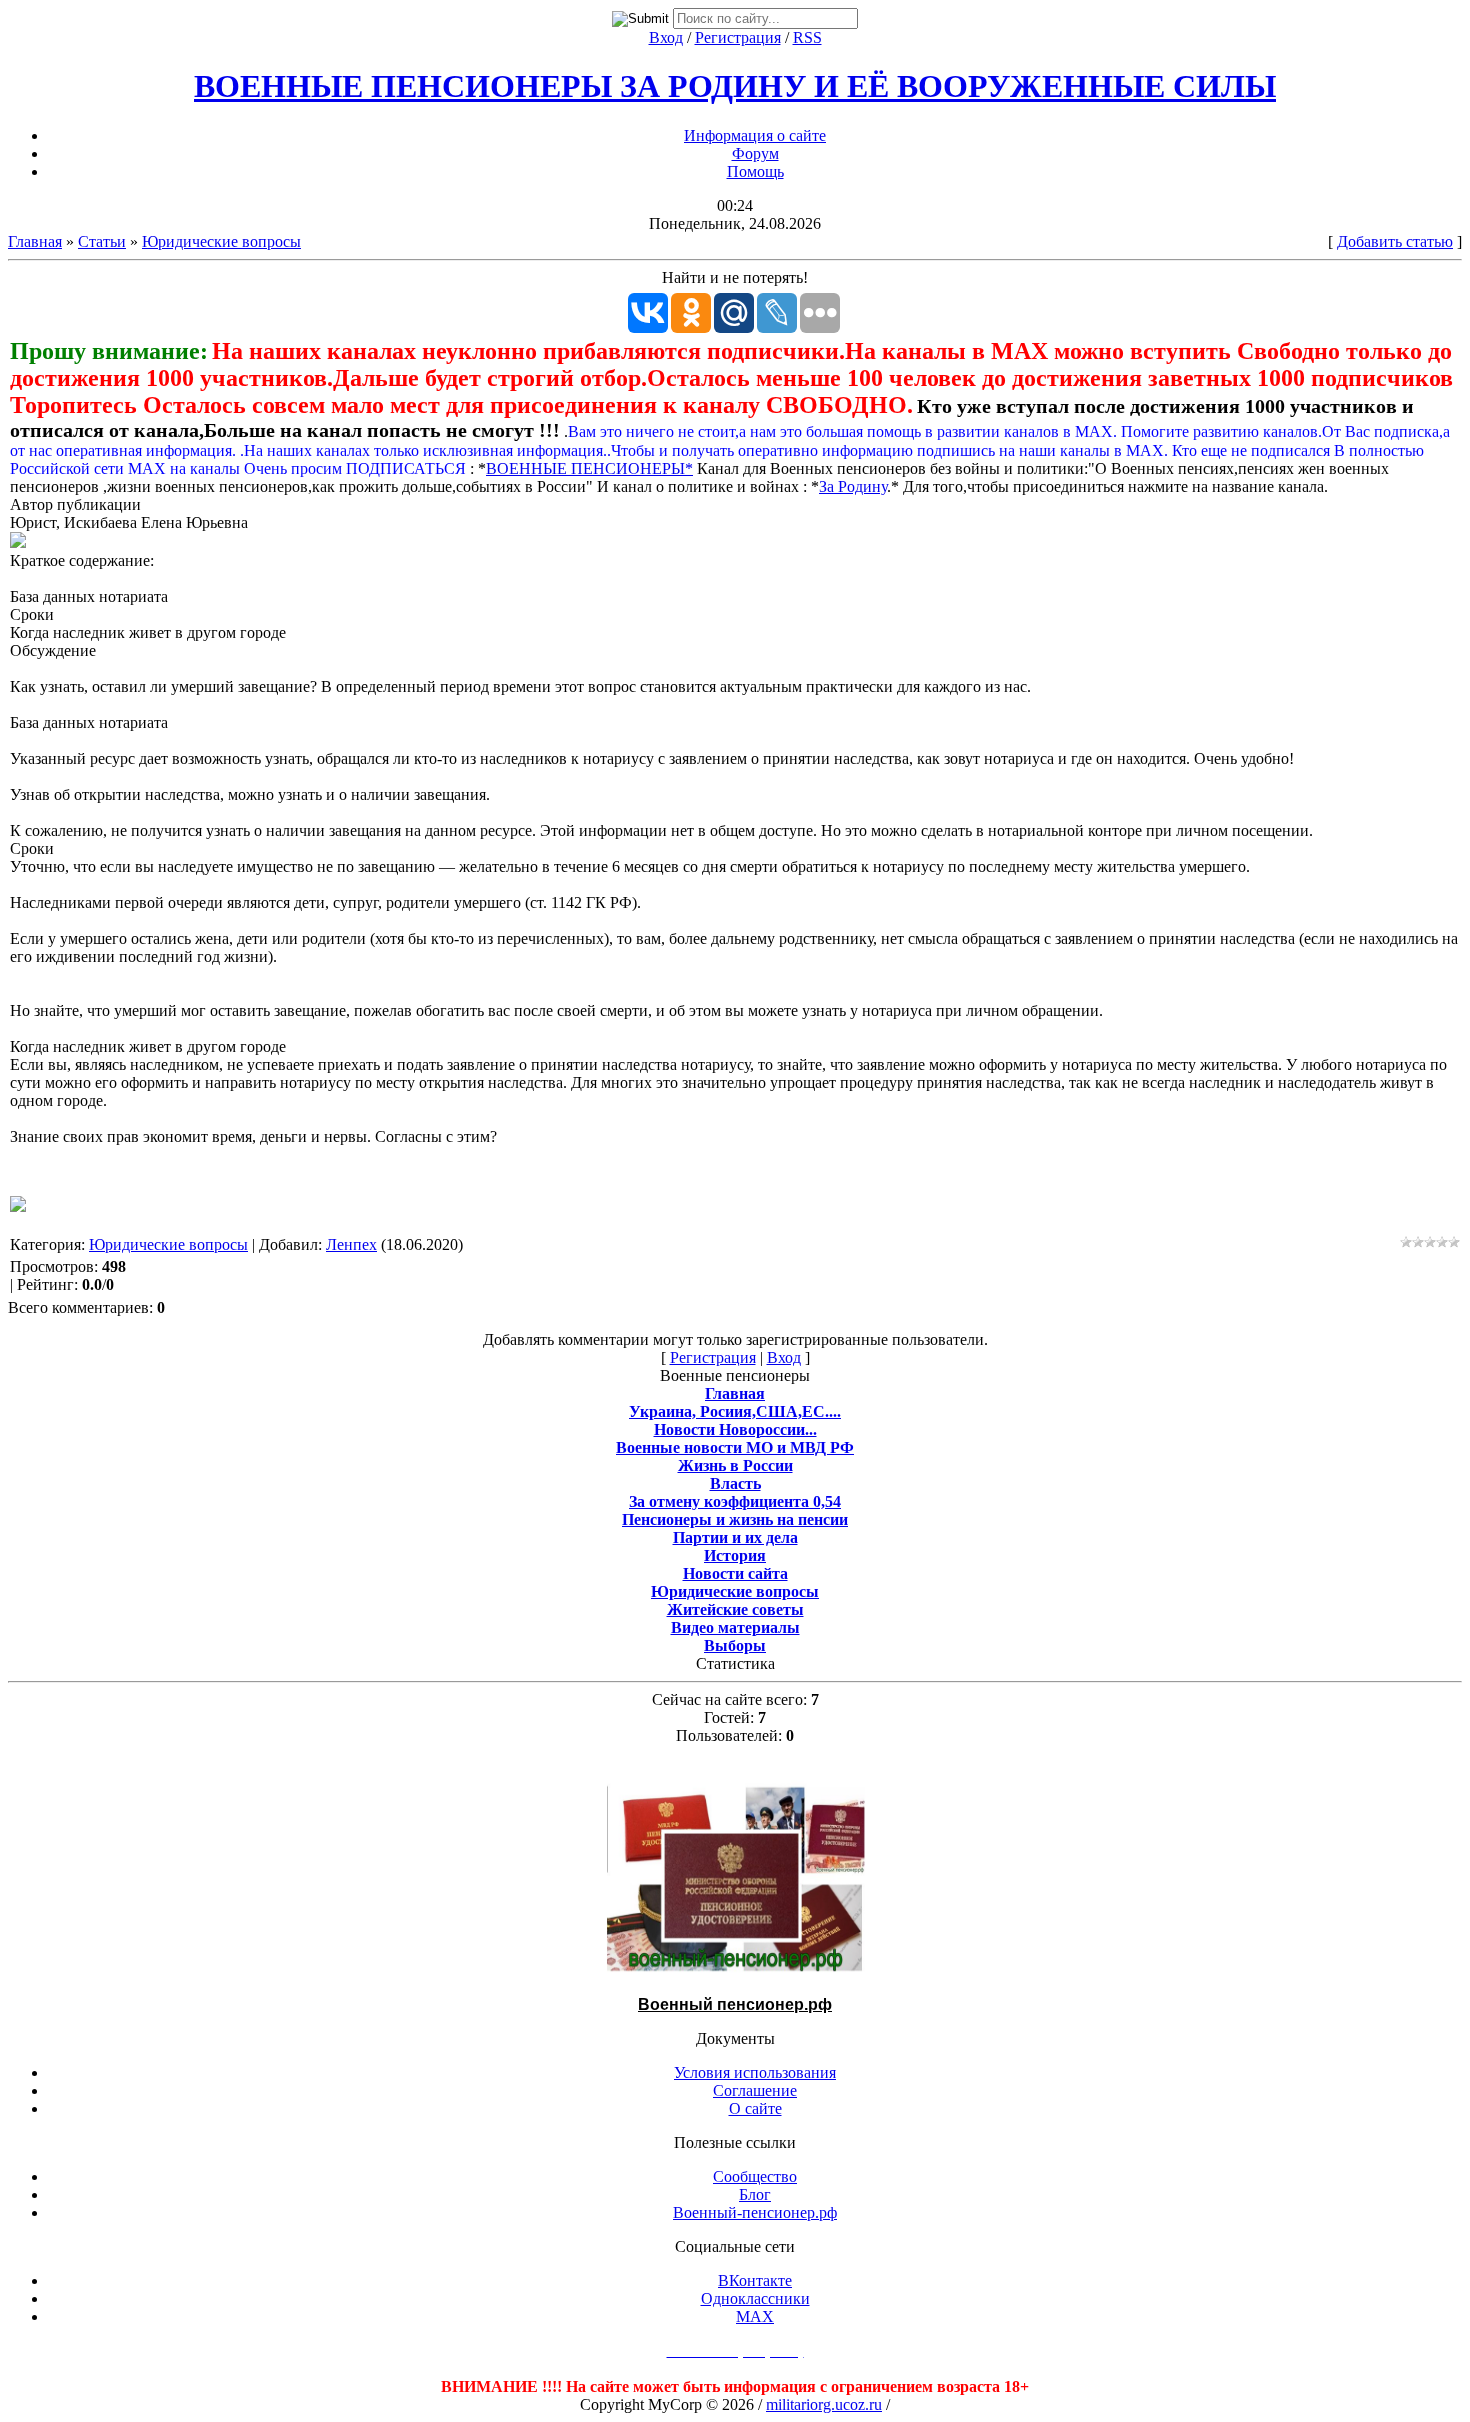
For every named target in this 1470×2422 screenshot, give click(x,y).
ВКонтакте (755, 2280)
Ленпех (351, 1244)
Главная (35, 241)
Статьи (102, 241)
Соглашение (755, 2090)
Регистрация (738, 37)
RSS (807, 37)
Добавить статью (1395, 241)
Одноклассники (755, 2298)
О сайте (755, 2108)
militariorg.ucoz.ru (824, 2404)
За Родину (853, 486)
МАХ (755, 2316)
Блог (755, 2194)
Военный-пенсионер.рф (755, 2212)
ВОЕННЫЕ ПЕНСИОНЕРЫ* (589, 468)
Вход (666, 37)
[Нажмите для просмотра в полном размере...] (18, 542)
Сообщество (755, 2176)
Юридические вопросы (221, 241)
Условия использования (755, 2072)
